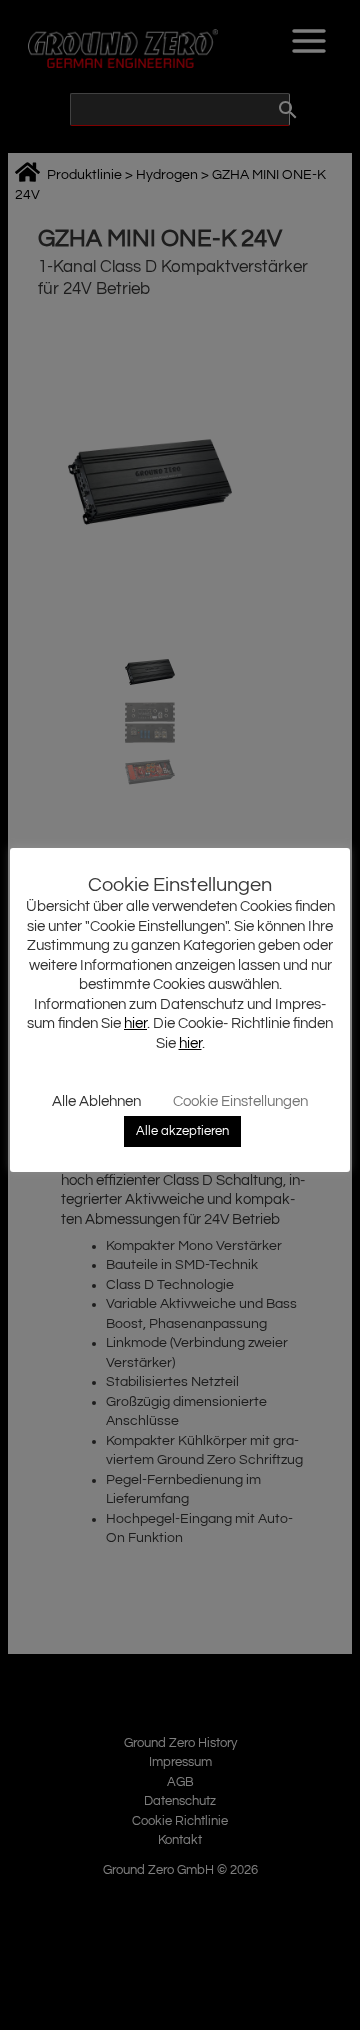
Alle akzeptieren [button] (182, 1131)
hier (135, 1023)
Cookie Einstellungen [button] (240, 1101)
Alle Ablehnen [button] (96, 1101)
